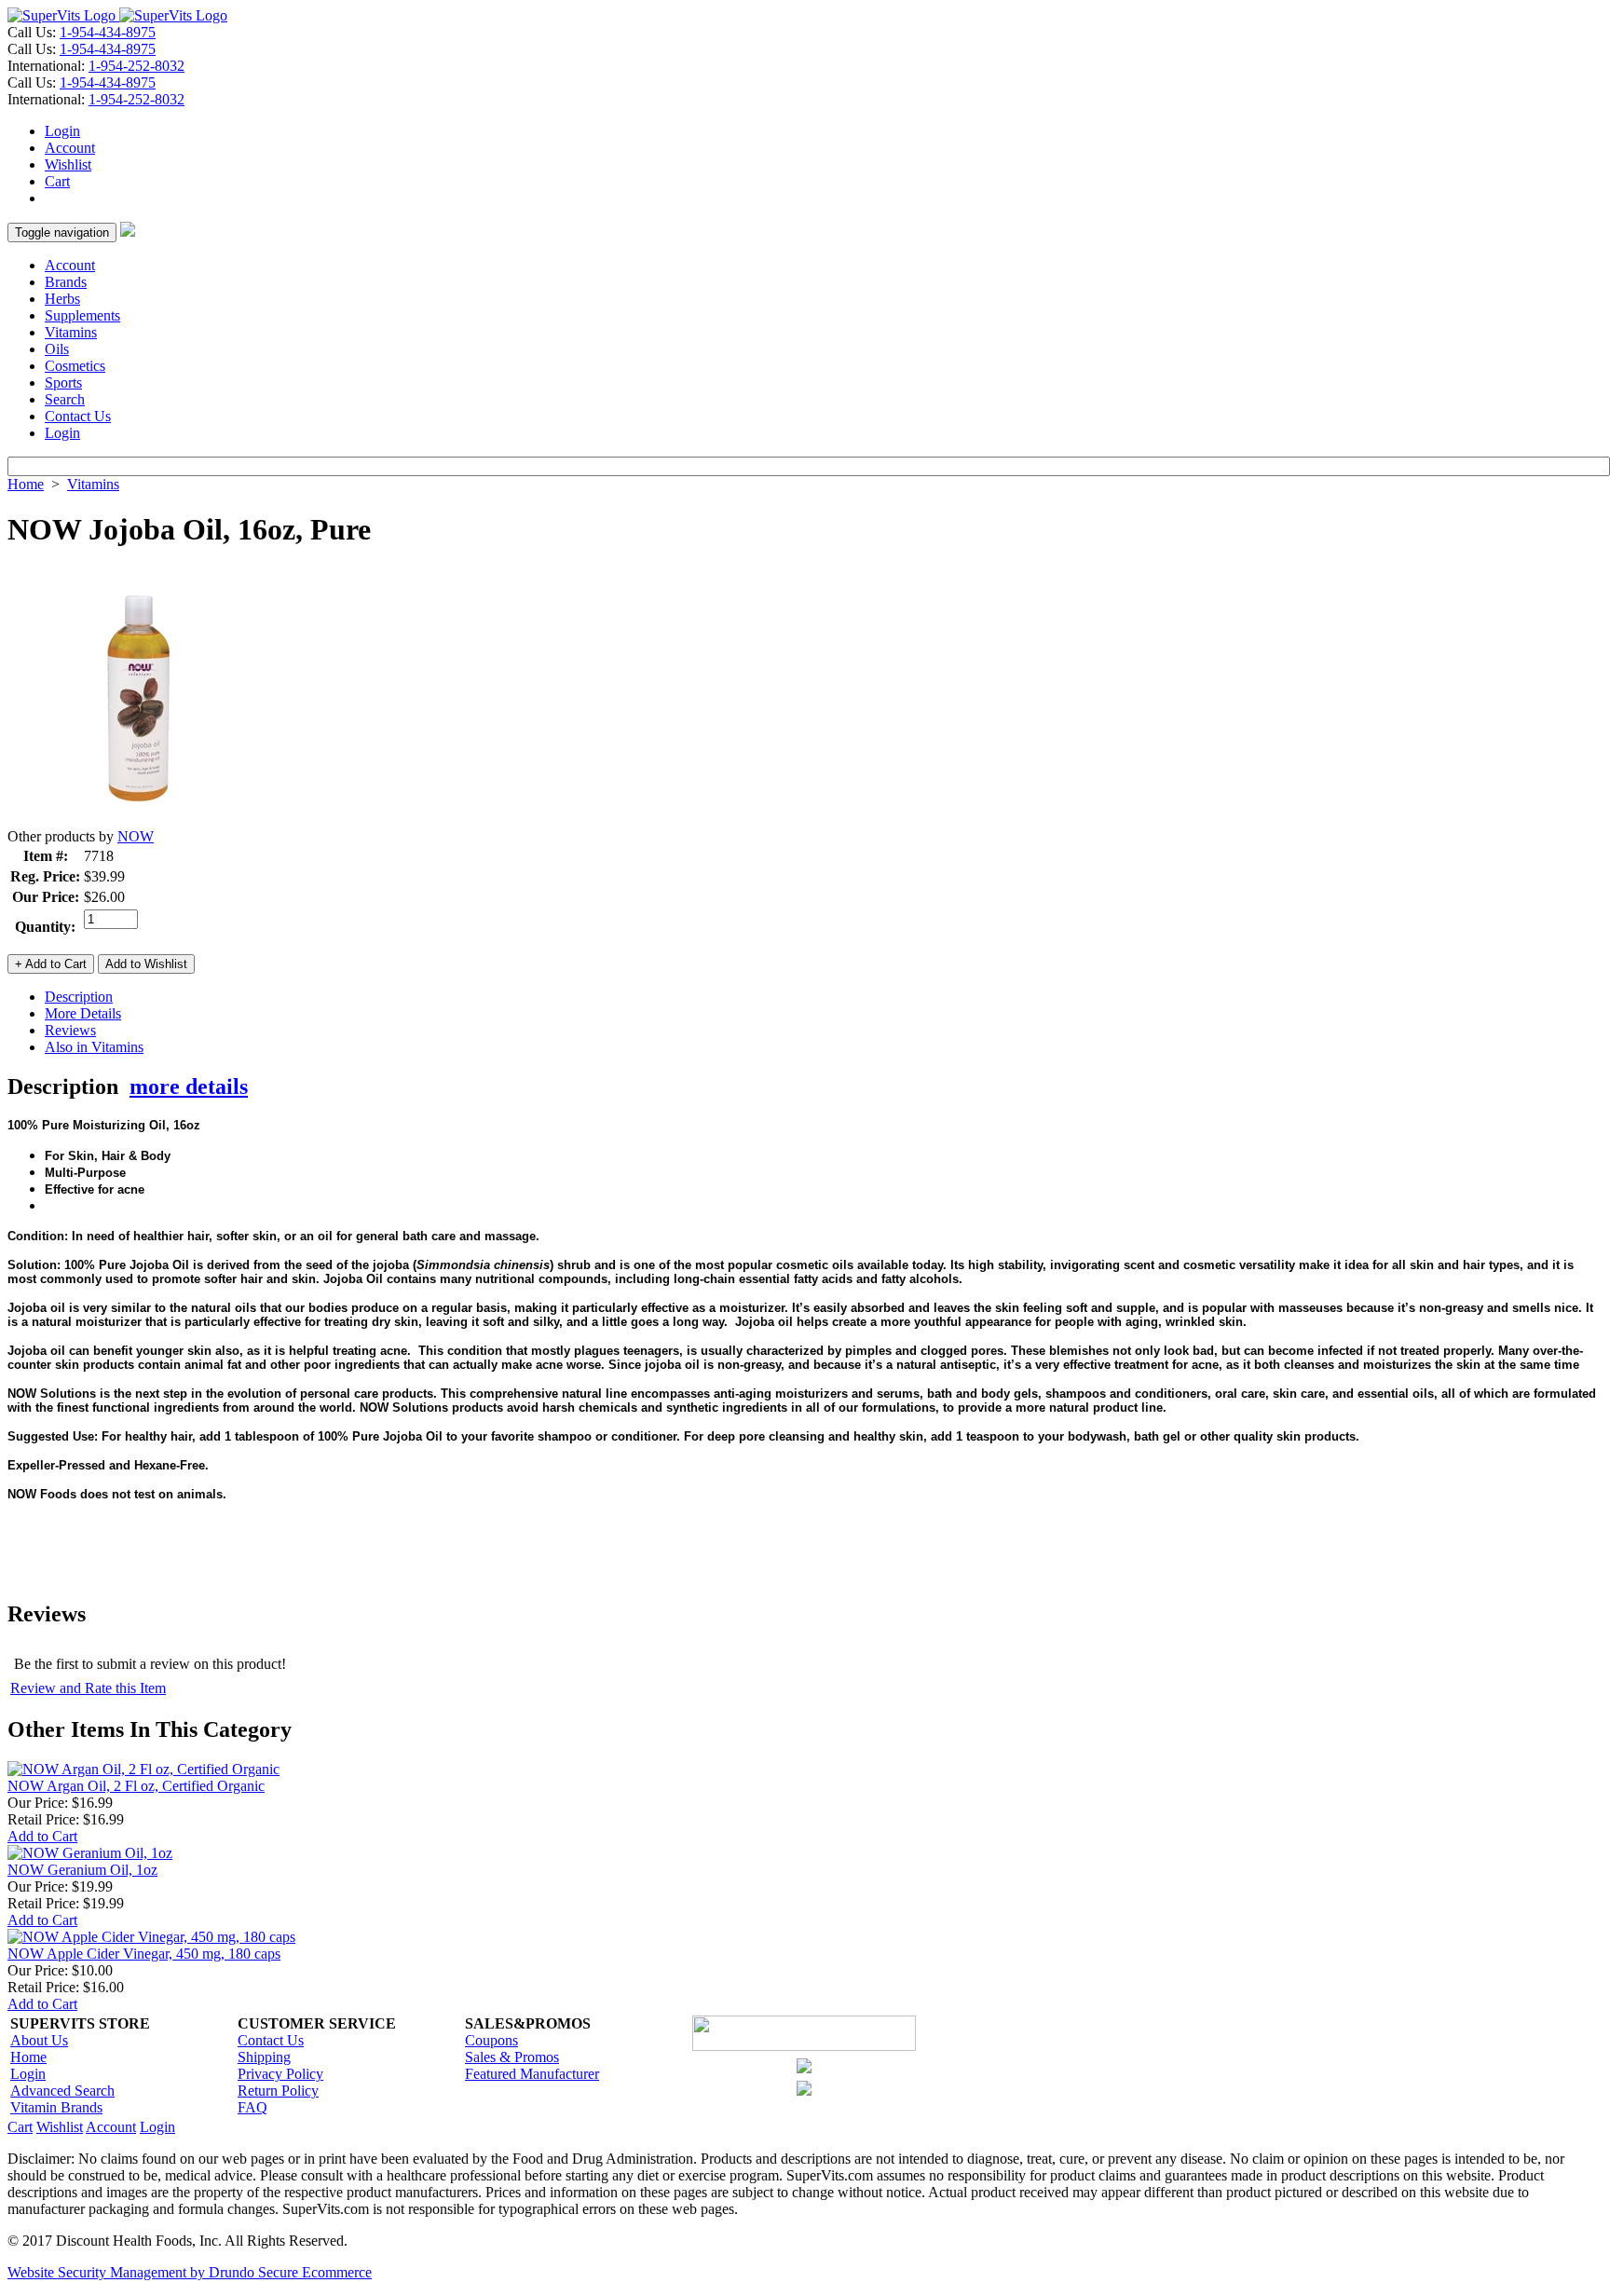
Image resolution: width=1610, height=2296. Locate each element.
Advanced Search (62, 2091)
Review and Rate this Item (88, 1688)
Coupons (491, 2040)
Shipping (264, 2057)
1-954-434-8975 (108, 32)
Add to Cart (42, 1836)
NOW (136, 836)
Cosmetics (75, 366)
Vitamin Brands (56, 2107)
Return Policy (278, 2091)
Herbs (62, 299)
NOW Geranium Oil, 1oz (82, 1870)
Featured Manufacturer (532, 2074)
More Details (83, 1013)
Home (26, 484)
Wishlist (68, 164)
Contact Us (78, 416)
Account (70, 148)
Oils (57, 349)
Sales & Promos (512, 2057)
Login (62, 131)
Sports (63, 383)
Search (65, 399)
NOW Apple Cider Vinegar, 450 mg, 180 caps (144, 1954)
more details (189, 1086)
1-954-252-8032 (136, 66)
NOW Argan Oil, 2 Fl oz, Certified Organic (136, 1786)
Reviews (70, 1030)
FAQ (252, 2107)
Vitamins (71, 332)
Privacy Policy (280, 2074)
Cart (57, 181)
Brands (66, 282)
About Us (39, 2040)
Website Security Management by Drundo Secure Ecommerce (190, 2272)
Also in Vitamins (94, 1047)
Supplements (82, 315)
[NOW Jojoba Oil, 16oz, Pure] (138, 823)
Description (79, 997)
